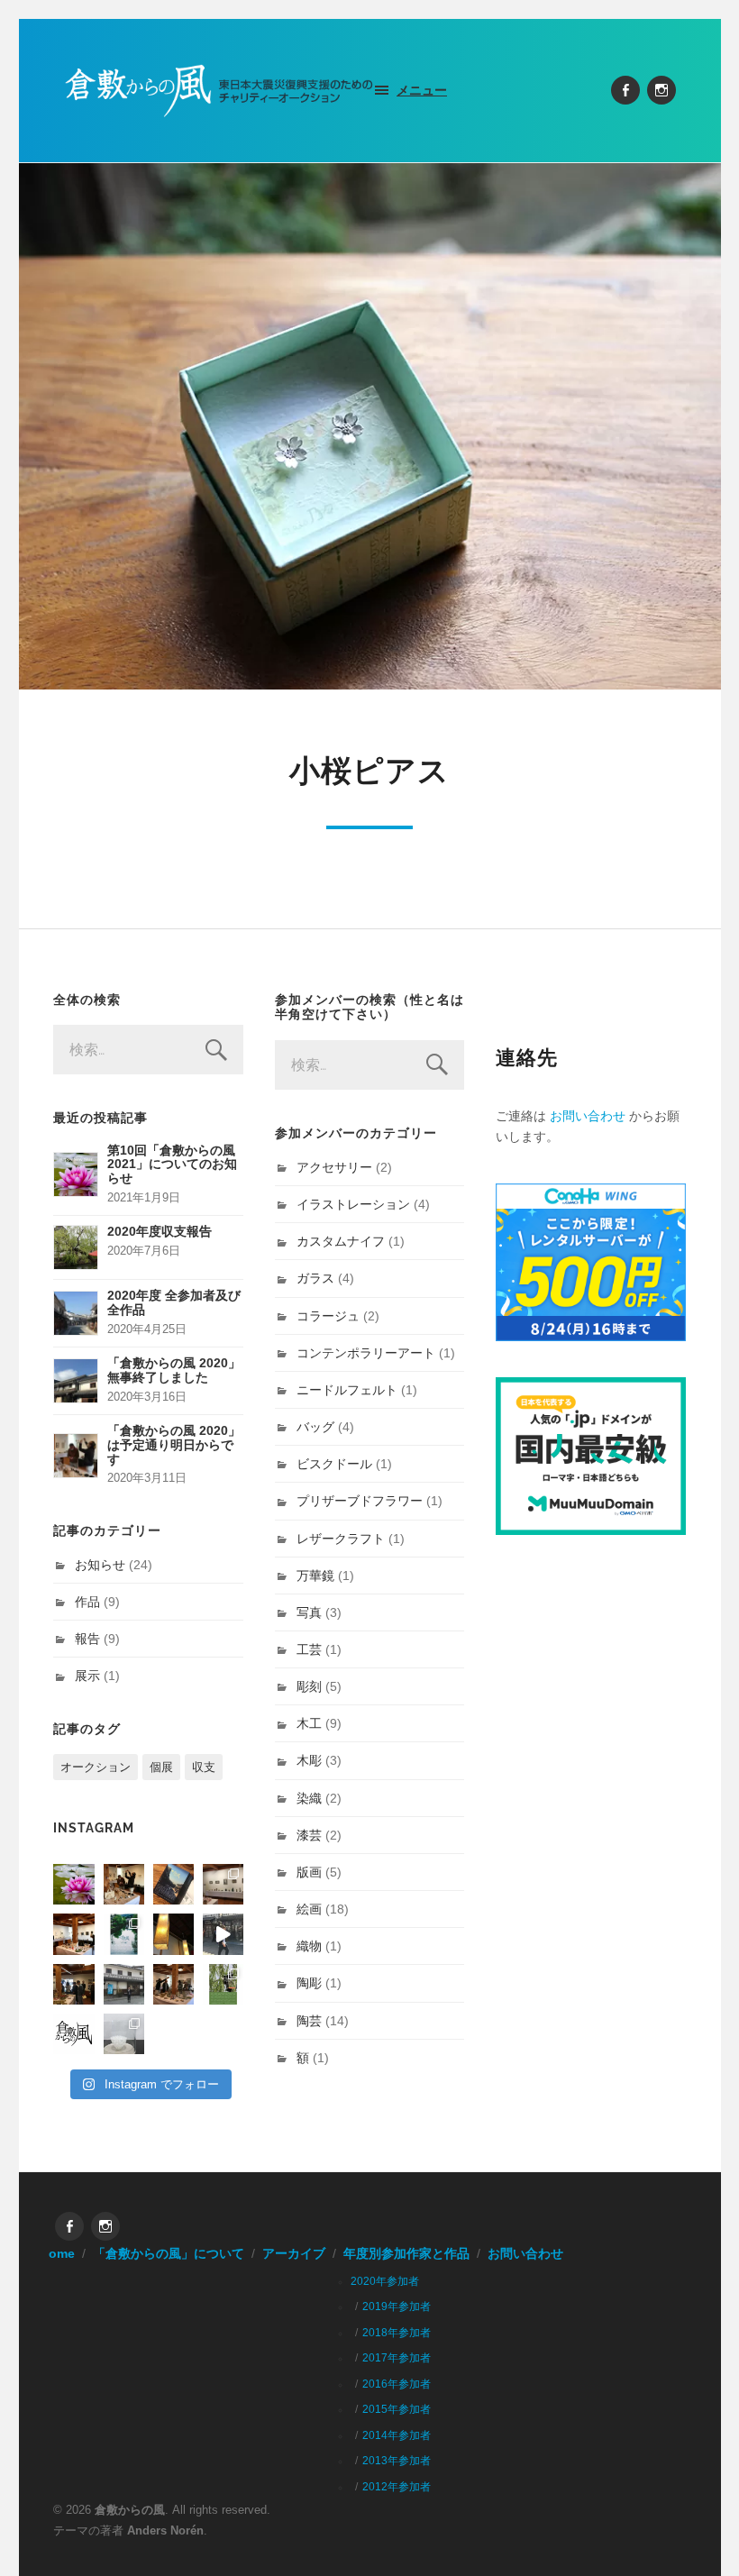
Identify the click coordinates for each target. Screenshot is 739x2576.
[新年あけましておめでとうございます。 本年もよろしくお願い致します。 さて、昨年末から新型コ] (73, 1884)
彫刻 (309, 1686)
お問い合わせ (588, 1116)
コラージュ (328, 1316)
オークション (96, 1767)
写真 (309, 1612)
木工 (309, 1723)
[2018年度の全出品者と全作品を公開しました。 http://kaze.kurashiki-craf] (173, 1934)
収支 (204, 1767)
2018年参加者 (397, 2333)
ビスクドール (334, 1464)
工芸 (309, 1649)
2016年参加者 (397, 2384)
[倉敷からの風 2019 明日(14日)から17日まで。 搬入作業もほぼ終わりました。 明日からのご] (73, 1934)
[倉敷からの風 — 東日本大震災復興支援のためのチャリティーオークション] (220, 91)
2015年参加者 (397, 2409)
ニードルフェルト (347, 1390)
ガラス (315, 1278)
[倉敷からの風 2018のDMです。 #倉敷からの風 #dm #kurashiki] (223, 1984)
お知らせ (100, 1565)
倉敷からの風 (130, 2510)
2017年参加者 (397, 2358)
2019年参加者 (397, 2307)
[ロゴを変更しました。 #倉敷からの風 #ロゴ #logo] (73, 2034)
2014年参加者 (397, 2435)
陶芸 (309, 2021)
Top (696, 2533)
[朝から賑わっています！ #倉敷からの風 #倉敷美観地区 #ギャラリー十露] (73, 1984)
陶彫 (309, 1983)
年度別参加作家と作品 (406, 2254)
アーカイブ (294, 2254)
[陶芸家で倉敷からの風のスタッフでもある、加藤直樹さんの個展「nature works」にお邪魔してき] (124, 2034)
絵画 (309, 1909)
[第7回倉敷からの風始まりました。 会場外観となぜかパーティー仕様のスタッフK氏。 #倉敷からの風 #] (124, 1984)
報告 (87, 1639)
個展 (161, 1767)
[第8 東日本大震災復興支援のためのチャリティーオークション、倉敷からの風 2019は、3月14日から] (124, 1934)
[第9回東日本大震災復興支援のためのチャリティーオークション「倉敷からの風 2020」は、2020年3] (173, 1884)
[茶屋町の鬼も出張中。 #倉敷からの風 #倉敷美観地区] (223, 1934)
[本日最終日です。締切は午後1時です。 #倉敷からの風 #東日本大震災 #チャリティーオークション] (223, 1884)
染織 (309, 1798)
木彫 (309, 1760)
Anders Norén (165, 2530)
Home (57, 2254)
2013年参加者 (397, 2461)
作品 (87, 1602)
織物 (309, 1946)
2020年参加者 (385, 2281)
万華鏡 (315, 1576)
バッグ (315, 1427)
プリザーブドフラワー (360, 1501)
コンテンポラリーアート (366, 1353)
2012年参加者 (397, 2487)
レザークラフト (341, 1539)
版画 (309, 1872)
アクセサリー (334, 1167)
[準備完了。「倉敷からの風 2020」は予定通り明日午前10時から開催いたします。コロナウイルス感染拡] (124, 1884)
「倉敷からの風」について (169, 2254)
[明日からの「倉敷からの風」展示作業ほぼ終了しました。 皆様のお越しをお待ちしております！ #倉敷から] (173, 1984)
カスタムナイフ (341, 1241)
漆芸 (309, 1835)
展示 (87, 1676)
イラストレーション (353, 1204)
